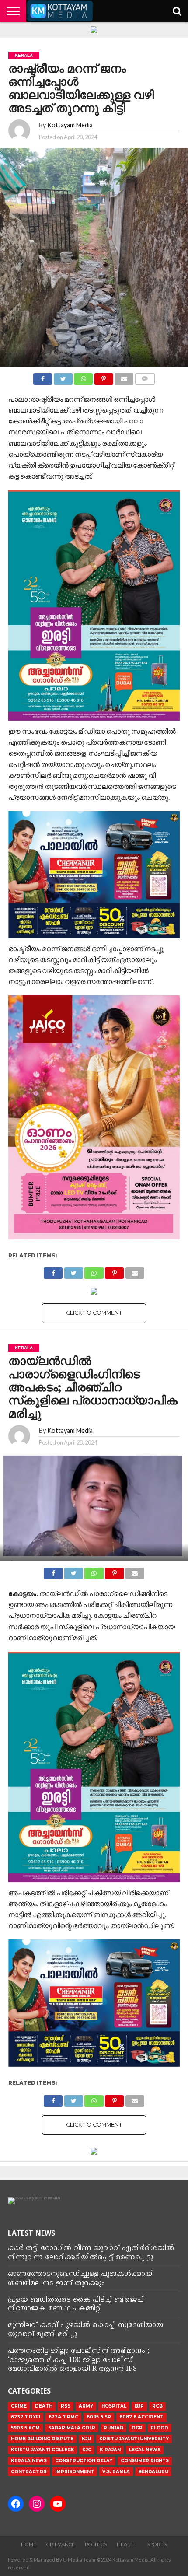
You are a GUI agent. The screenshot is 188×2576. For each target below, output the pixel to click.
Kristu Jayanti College (42, 2450)
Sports (157, 2544)
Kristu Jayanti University (134, 2439)
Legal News (145, 2450)
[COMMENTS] (145, 376)
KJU (86, 2439)
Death (44, 2406)
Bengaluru (153, 2472)
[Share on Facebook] (43, 376)
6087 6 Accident (141, 2417)
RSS (66, 2406)
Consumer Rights (145, 2461)
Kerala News (29, 2461)
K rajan (110, 2450)
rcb (157, 2406)
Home (29, 2544)
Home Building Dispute (42, 2439)
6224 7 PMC (63, 2417)
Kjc (87, 2450)
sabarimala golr (72, 2428)
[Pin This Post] (104, 376)
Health (127, 2544)
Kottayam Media (70, 125)
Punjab (113, 2428)
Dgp (137, 2428)
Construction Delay (84, 2461)
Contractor (29, 2472)
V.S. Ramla (116, 2472)
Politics (96, 2544)
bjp (139, 2406)
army (86, 2406)
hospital (114, 2406)
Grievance (61, 2544)
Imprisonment (75, 2472)
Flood (160, 2428)
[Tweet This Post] (63, 376)
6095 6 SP (99, 2417)
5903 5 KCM (25, 2428)
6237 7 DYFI (26, 2417)
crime (19, 2406)
